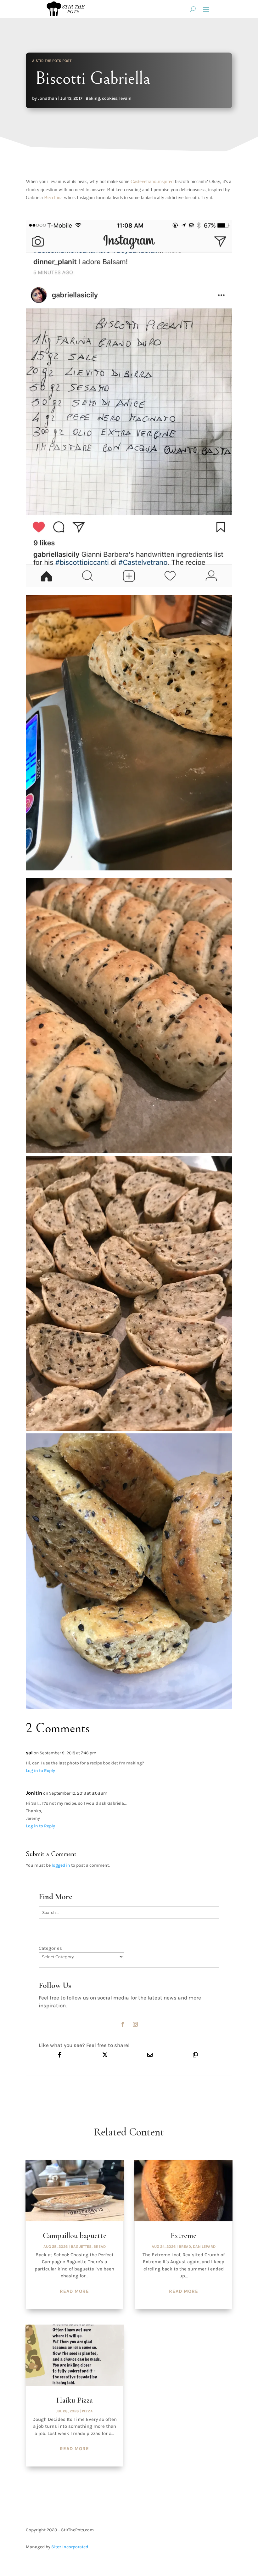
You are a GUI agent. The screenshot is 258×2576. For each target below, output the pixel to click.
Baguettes (81, 2247)
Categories (50, 1948)
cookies (110, 98)
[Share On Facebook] (60, 2055)
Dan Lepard (204, 2247)
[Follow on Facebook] (123, 2024)
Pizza (87, 2411)
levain (125, 98)
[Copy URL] (195, 2055)
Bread (100, 2247)
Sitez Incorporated (70, 2547)
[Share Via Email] (150, 2055)
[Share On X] (105, 2055)
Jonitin (34, 1793)
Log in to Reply (40, 1771)
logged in (61, 1865)
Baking (93, 98)
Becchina (53, 197)
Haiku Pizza (75, 2400)
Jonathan (48, 98)
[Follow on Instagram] (135, 2024)
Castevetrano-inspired (152, 181)
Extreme (183, 2236)
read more (74, 2291)
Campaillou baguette (75, 2236)
